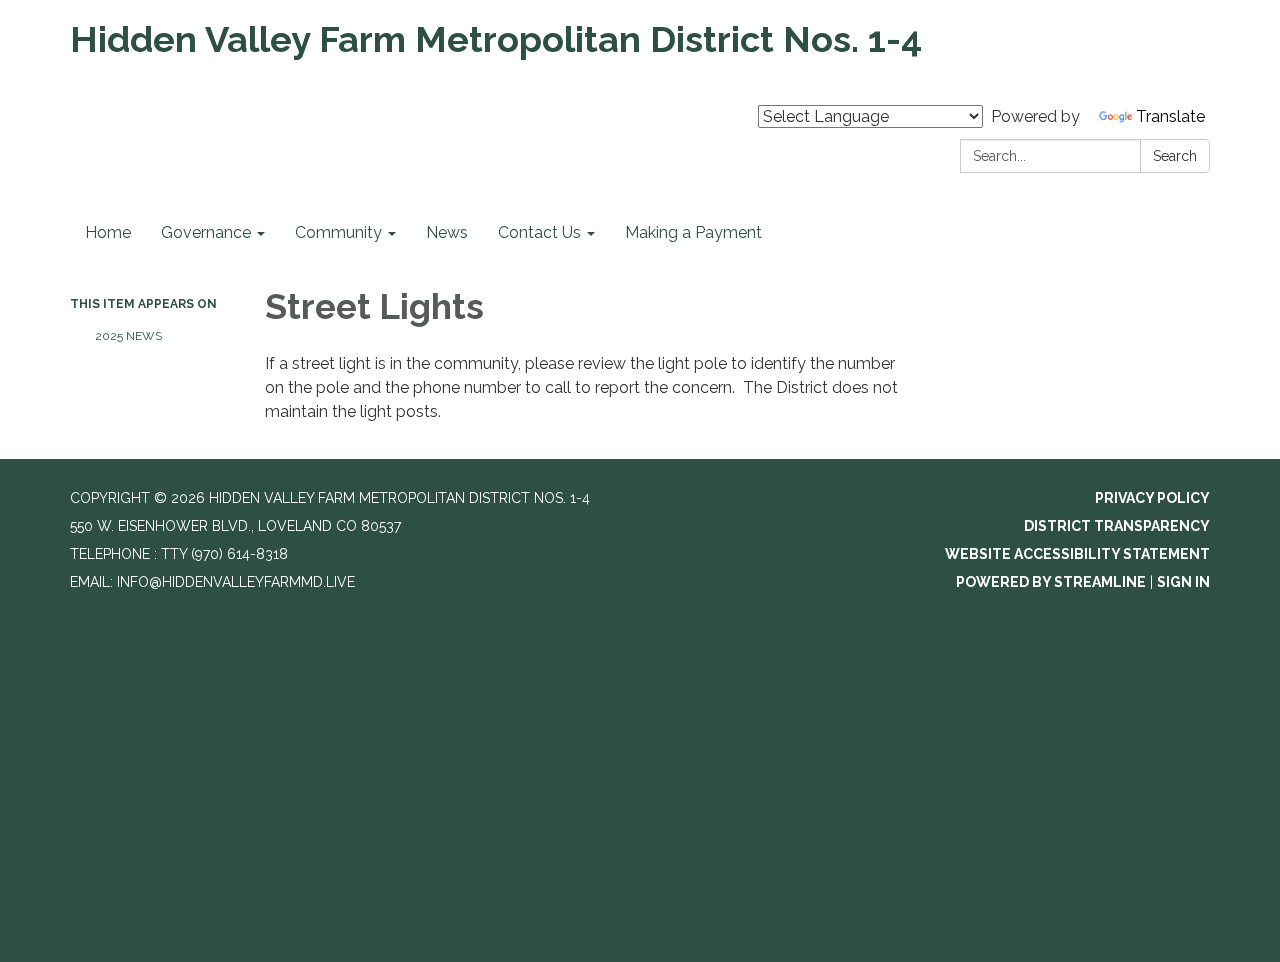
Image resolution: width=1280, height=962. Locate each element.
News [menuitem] (447, 232)
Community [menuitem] (338, 232)
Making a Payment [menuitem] (693, 232)
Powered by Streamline (1051, 582)
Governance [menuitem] (206, 232)
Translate (1170, 116)
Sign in (1183, 582)
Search (1175, 156)
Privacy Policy (1152, 498)
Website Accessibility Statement (1077, 554)
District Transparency (1117, 526)
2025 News (128, 336)
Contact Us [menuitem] (539, 232)
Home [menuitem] (108, 232)
